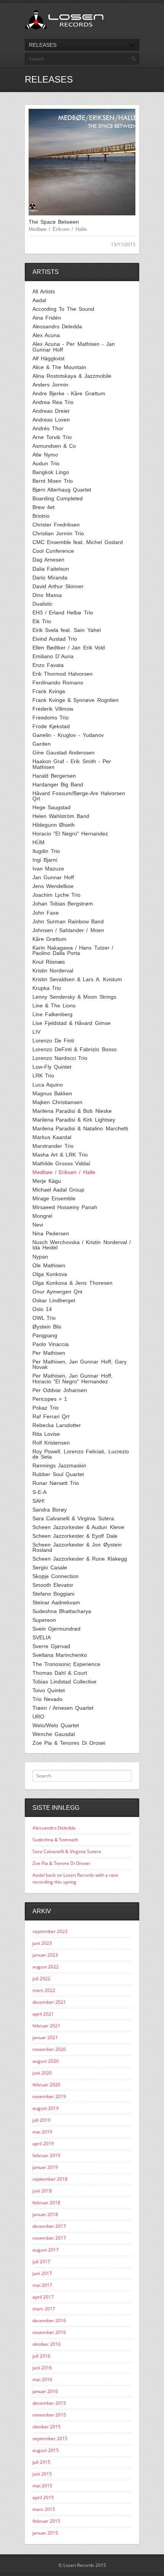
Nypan (40, 1257)
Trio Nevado (47, 1699)
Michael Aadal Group (58, 1190)
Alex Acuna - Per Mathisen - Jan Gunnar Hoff (74, 347)
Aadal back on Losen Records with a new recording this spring (75, 1878)
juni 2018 (42, 2191)
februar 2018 (46, 2203)
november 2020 (49, 2049)
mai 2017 (42, 2285)
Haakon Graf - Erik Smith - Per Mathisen (72, 764)
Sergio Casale (50, 1567)
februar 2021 (46, 2026)
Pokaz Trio (46, 1408)
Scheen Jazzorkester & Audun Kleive (78, 1527)
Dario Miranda (50, 578)
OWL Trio (44, 1318)
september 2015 (50, 2438)
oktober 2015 (47, 2427)
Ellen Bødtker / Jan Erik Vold (69, 648)
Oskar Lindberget (54, 1300)
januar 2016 (45, 2391)
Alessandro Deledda (57, 326)
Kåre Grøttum (49, 939)
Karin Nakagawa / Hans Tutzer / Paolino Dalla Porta (73, 951)
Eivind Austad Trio (55, 639)
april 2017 (43, 2297)
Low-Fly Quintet (52, 1067)
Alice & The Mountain (59, 367)
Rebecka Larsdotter (57, 1425)
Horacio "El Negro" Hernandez (70, 834)
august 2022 (46, 1967)
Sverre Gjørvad (51, 1646)
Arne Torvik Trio (52, 437)
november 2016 (49, 2332)
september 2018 (50, 2179)
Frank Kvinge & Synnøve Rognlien (76, 700)
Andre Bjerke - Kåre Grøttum (69, 393)
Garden (42, 744)
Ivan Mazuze (48, 869)
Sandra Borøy (50, 1510)
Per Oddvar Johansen (60, 1390)
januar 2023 (45, 1955)
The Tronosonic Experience (66, 1664)
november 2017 (49, 2238)
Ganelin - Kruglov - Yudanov (68, 735)
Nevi (38, 1225)
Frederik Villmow (53, 709)
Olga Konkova (50, 1274)
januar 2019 (45, 2167)
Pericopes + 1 (50, 1399)
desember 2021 (49, 2002)
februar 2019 (46, 2155)
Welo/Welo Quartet (56, 1725)
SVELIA (42, 1637)
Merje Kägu (47, 1181)
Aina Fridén (47, 318)
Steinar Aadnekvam (56, 1602)
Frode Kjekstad (51, 726)
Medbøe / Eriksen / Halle (58, 229)
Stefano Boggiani (53, 1594)
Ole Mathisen (49, 1265)
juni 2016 (42, 2368)
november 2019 (49, 2096)
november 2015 (49, 2415)
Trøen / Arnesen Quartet (63, 1708)
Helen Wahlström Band (61, 816)
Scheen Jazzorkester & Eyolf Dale (75, 1536)
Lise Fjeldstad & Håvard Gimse (72, 1023)
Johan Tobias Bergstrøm (63, 904)
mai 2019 (42, 2132)
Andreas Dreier (51, 411)
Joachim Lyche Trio (56, 895)
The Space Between (54, 222)
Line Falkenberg (52, 1014)
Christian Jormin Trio (58, 533)
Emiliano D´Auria (53, 656)
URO (38, 1717)
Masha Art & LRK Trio (60, 1155)
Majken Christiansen (57, 1102)
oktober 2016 (47, 2344)
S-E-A (39, 1492)
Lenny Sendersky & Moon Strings (74, 997)
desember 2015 (49, 2403)
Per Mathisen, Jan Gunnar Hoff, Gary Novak (80, 1364)
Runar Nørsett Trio (56, 1483)
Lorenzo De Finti (53, 1041)
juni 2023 (42, 1943)
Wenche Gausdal (54, 1734)
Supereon (44, 1620)
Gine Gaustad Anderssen (64, 753)
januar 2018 (45, 2214)
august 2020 (46, 2061)
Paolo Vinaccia (51, 1344)
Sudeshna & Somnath (55, 1840)
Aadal (39, 300)
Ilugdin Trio (46, 851)
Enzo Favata (48, 665)
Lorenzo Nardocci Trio (60, 1058)
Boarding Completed (58, 498)
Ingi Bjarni (45, 860)
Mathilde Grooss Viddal (61, 1163)
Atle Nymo (45, 455)
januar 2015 (45, 2533)
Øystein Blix (47, 1327)
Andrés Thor (48, 428)
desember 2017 (49, 2226)
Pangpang (45, 1335)
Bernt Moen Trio (53, 481)
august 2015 (46, 2450)
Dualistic (43, 604)
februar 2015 (46, 2521)
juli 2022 (41, 1979)
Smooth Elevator (53, 1585)
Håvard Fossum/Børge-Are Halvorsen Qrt (79, 796)
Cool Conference (53, 551)
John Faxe (46, 913)
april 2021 (43, 2014)
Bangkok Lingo (51, 472)
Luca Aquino (48, 1085)
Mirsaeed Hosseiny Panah (65, 1207)
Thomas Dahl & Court (60, 1673)
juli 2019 (41, 2120)
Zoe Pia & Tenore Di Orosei (61, 1863)
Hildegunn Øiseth (54, 825)
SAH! (39, 1501)
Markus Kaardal (52, 1137)
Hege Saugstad (51, 807)
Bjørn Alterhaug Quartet (62, 490)
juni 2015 (42, 2474)
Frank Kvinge (49, 691)
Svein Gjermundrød (56, 1629)
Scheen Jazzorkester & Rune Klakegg (80, 1559)
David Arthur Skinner (58, 586)
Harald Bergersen (54, 776)
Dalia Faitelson (51, 569)
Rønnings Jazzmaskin (59, 1465)
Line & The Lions (54, 1006)
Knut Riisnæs (49, 962)
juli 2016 (41, 2356)
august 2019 (46, 2108)
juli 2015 (41, 2462)
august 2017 (46, 2250)
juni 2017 (42, 2273)
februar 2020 (46, 2085)
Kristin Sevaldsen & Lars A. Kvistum (77, 979)
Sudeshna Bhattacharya (62, 1611)
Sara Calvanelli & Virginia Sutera (73, 1518)
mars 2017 (44, 2309)
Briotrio (41, 516)
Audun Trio (46, 463)
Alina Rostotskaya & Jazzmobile (72, 376)
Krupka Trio (47, 988)
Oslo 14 (42, 1309)
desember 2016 (49, 2321)
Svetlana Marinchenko (60, 1655)
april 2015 (43, 2497)
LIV (36, 1032)
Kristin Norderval (53, 971)
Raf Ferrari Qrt (51, 1416)
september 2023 (50, 1931)
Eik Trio (42, 621)
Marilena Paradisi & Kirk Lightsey (74, 1120)
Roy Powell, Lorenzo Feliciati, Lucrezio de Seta (81, 1454)
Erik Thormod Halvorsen (63, 674)
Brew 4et (43, 507)
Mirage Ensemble (54, 1198)
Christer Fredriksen (56, 525)
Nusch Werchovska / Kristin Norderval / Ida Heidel (82, 1245)
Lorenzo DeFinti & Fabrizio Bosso (75, 1049)
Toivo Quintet (49, 1690)
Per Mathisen (49, 1353)
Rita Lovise (46, 1434)
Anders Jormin (50, 385)
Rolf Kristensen (51, 1443)
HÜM (39, 842)
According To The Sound (63, 309)
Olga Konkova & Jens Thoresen (72, 1283)
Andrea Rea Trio (53, 402)
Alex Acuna (46, 335)
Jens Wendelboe (53, 886)
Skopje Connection (55, 1576)
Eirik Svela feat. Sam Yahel (67, 630)
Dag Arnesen (48, 560)
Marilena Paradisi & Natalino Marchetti (80, 1128)
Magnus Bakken (52, 1093)
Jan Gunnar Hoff (53, 877)
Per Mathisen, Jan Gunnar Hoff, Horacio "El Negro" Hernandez (72, 1379)
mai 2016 (42, 2379)
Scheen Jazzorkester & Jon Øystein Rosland (77, 1547)
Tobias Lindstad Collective (64, 1682)
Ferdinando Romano (58, 683)
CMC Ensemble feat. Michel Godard (78, 542)
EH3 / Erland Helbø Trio (63, 613)
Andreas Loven (51, 420)
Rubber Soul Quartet (58, 1474)
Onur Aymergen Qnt (57, 1292)
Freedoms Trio (51, 718)
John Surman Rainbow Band (68, 921)
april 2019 (43, 2144)
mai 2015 (42, 2486)
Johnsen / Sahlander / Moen (68, 930)
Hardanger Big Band (58, 784)
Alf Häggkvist (48, 358)
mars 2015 (44, 2509)
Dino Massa (47, 595)
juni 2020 (42, 2073)
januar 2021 (45, 2037)
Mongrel (42, 1216)
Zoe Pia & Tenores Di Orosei (69, 1743)
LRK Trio (43, 1076)
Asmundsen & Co (54, 446)
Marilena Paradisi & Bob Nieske (72, 1111)
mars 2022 (44, 1990)
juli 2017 (41, 2262)
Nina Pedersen (51, 1233)
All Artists (44, 291)
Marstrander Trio (53, 1146)
